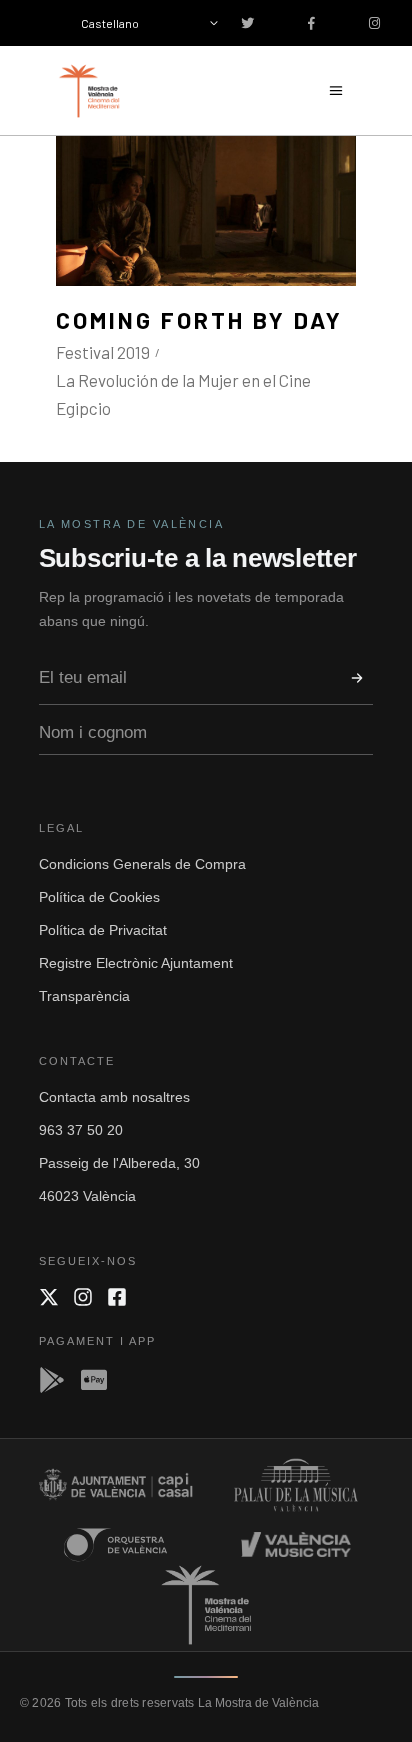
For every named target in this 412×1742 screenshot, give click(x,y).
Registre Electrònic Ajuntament (136, 963)
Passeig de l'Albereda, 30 (119, 1163)
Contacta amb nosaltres (114, 1097)
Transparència (84, 996)
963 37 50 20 (81, 1130)
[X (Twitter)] (49, 1297)
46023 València (87, 1196)
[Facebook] (117, 1297)
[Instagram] (83, 1297)
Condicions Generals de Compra (142, 864)
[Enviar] (357, 678)
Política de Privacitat (103, 930)
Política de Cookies (99, 897)
